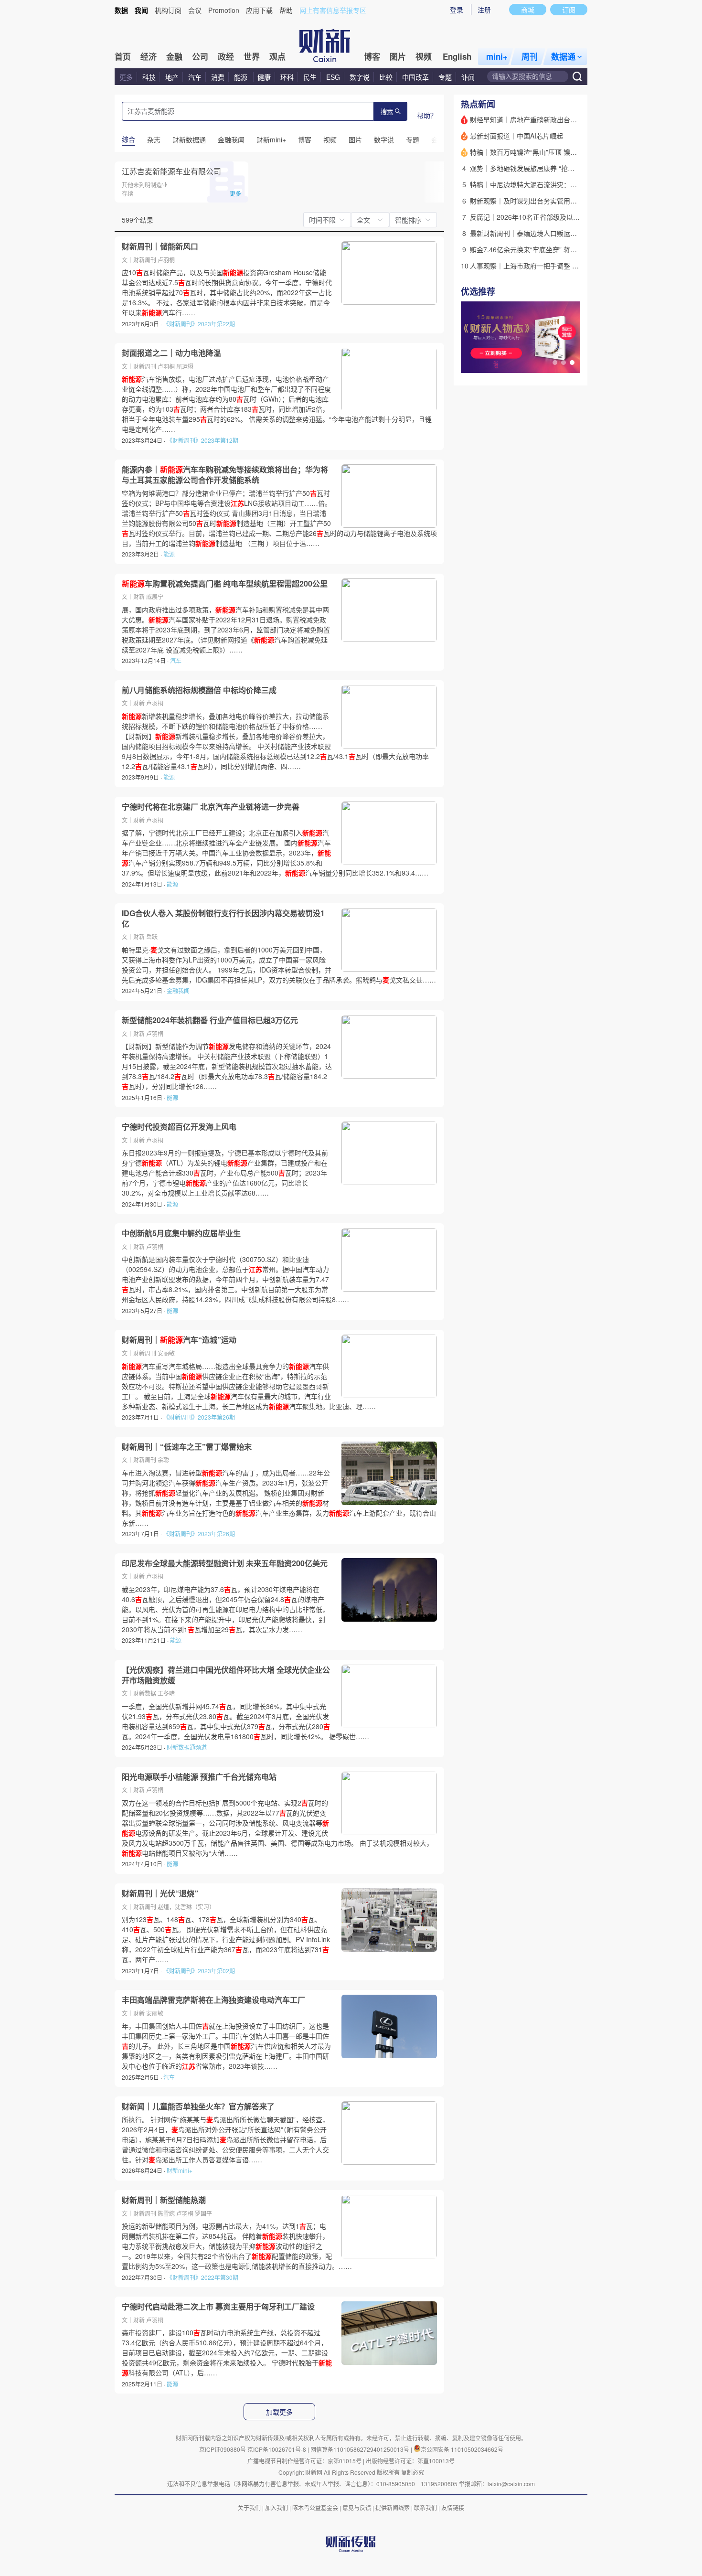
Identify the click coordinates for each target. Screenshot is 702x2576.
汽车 (195, 77)
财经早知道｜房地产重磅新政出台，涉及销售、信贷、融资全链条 (567, 119)
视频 (424, 56)
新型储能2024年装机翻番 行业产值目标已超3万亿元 (210, 1020)
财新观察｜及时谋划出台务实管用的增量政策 (537, 201)
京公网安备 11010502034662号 (462, 2449)
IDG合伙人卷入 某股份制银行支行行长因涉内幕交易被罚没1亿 (223, 918)
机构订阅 (168, 10)
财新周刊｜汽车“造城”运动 (179, 1340)
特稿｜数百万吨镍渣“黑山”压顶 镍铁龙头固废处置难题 (550, 152)
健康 (264, 77)
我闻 (141, 10)
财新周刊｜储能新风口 (160, 246)
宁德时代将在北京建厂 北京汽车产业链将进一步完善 (211, 807)
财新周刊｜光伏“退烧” (160, 1893)
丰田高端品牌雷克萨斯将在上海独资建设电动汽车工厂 (213, 2000)
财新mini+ (180, 2170)
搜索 (387, 112)
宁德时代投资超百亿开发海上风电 (179, 1127)
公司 (200, 56)
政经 (226, 56)
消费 (218, 77)
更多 (126, 77)
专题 (445, 77)
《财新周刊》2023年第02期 (199, 1971)
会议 (195, 10)
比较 (386, 77)
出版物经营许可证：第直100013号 (410, 2461)
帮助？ (427, 115)
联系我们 (425, 2507)
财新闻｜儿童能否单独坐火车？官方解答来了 (198, 2106)
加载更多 (279, 2412)
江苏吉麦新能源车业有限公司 (171, 171)
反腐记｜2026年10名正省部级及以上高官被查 (538, 217)
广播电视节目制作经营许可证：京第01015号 (304, 2461)
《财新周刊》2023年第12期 (202, 440)
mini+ (497, 56)
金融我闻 (178, 990)
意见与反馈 (357, 2507)
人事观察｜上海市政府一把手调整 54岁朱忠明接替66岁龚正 (559, 266)
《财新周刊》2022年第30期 (202, 2277)
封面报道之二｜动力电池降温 (171, 353)
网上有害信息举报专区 (333, 10)
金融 (174, 56)
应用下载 (259, 10)
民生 (310, 77)
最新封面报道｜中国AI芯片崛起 (516, 136)
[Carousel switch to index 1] (555, 363)
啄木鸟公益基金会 (316, 2507)
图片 (398, 56)
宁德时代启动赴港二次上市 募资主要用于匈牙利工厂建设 (218, 2307)
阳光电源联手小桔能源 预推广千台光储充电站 (199, 1777)
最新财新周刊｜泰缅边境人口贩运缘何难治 (533, 233)
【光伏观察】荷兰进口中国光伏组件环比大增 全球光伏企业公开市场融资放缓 (226, 1675)
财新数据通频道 (187, 1747)
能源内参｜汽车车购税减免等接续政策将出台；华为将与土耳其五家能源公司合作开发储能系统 (225, 475)
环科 (287, 77)
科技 (149, 77)
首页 (123, 56)
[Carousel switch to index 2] (564, 363)
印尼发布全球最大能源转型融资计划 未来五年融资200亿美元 (225, 1563)
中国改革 (415, 77)
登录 (457, 10)
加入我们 (277, 2507)
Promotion (224, 10)
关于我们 (249, 2507)
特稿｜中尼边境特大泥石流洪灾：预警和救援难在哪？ (550, 184)
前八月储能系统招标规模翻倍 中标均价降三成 (199, 690)
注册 (484, 10)
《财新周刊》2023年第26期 (199, 1417)
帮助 (286, 10)
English (457, 56)
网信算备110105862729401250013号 (361, 2449)
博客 (372, 56)
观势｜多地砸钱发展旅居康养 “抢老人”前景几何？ (543, 168)
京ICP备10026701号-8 (277, 2449)
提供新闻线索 (393, 2507)
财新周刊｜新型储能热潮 (164, 2200)
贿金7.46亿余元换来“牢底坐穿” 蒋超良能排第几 (540, 249)
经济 (149, 56)
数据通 (563, 56)
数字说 (360, 77)
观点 (277, 56)
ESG (333, 77)
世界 (252, 56)
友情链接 (453, 2507)
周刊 (530, 56)
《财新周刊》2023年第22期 (199, 324)
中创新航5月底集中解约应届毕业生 (181, 1233)
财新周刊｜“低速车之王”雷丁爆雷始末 (187, 1447)
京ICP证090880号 (223, 2449)
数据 (121, 10)
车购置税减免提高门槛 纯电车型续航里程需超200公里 (225, 584)
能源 (242, 77)
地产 (172, 77)
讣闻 (468, 77)
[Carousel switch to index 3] (572, 363)
